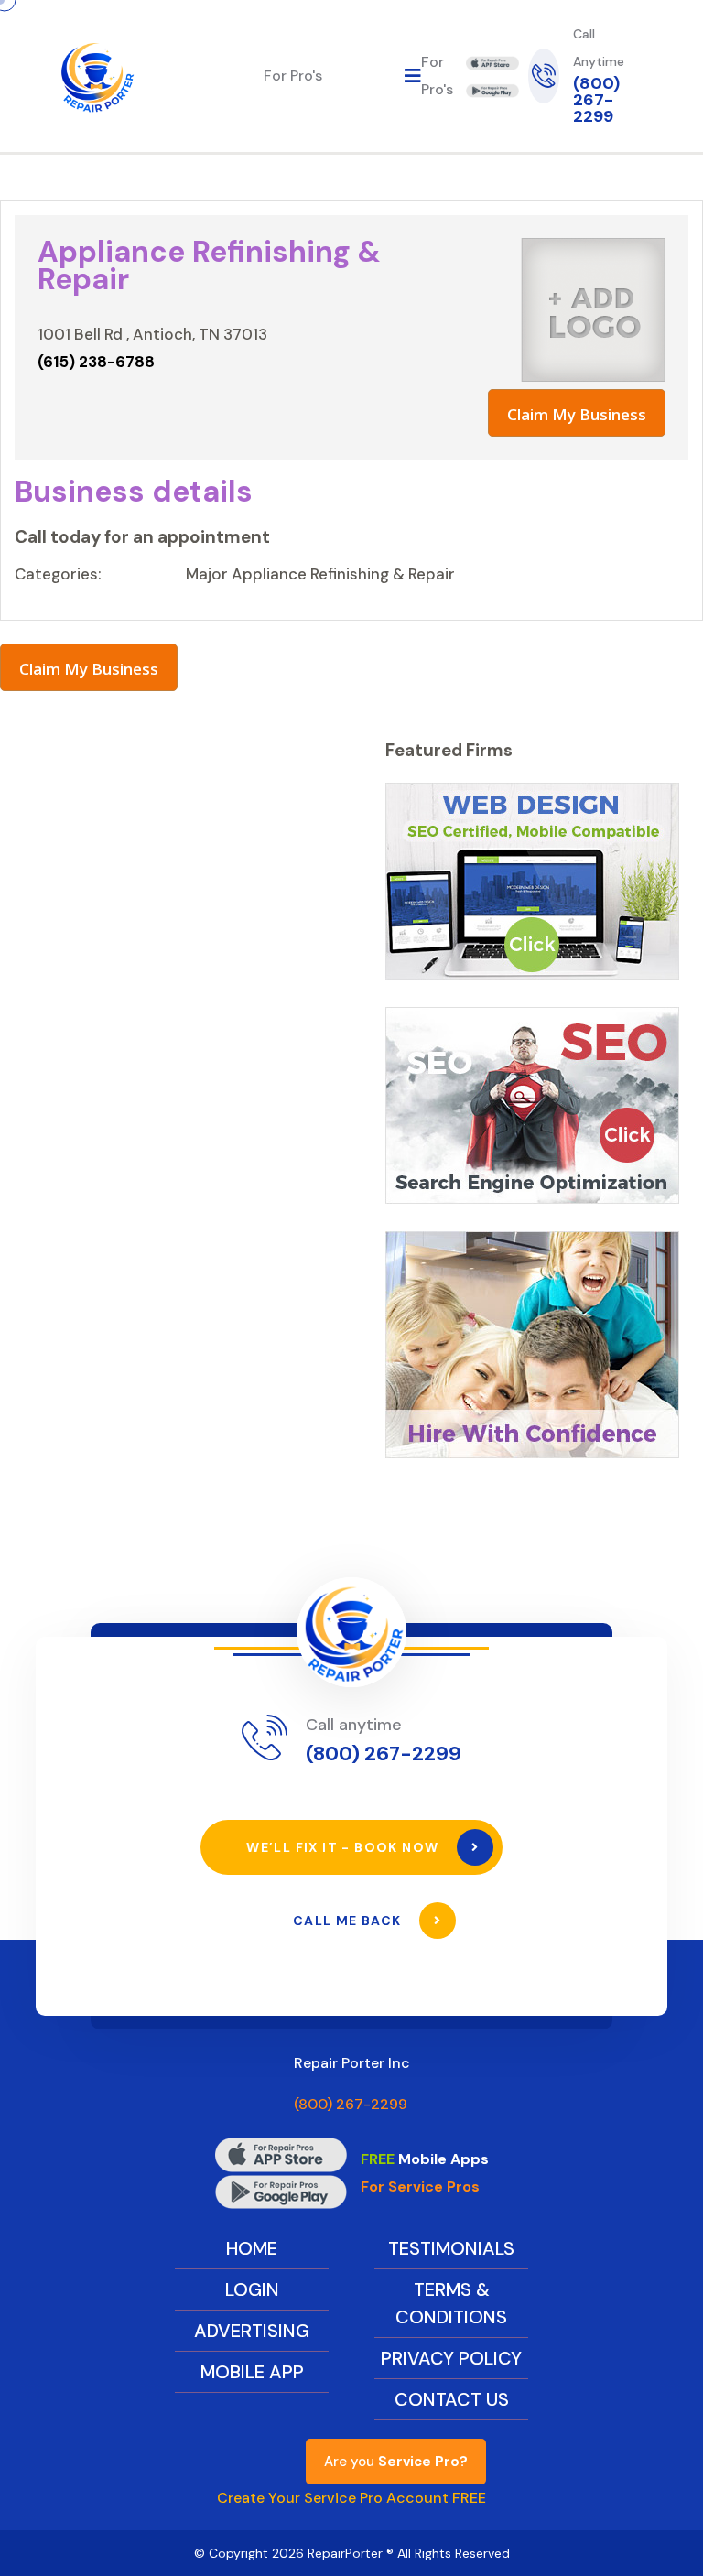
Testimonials (451, 2248)
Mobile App (252, 2372)
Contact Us (452, 2399)
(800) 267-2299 (596, 100)
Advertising (252, 2331)
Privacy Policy (451, 2358)
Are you (396, 2462)
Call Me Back (349, 1921)
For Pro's (293, 76)
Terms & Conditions (451, 2303)
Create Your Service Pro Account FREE (351, 2498)
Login (252, 2289)
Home (252, 2248)
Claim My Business (577, 414)
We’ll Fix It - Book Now (345, 1847)
